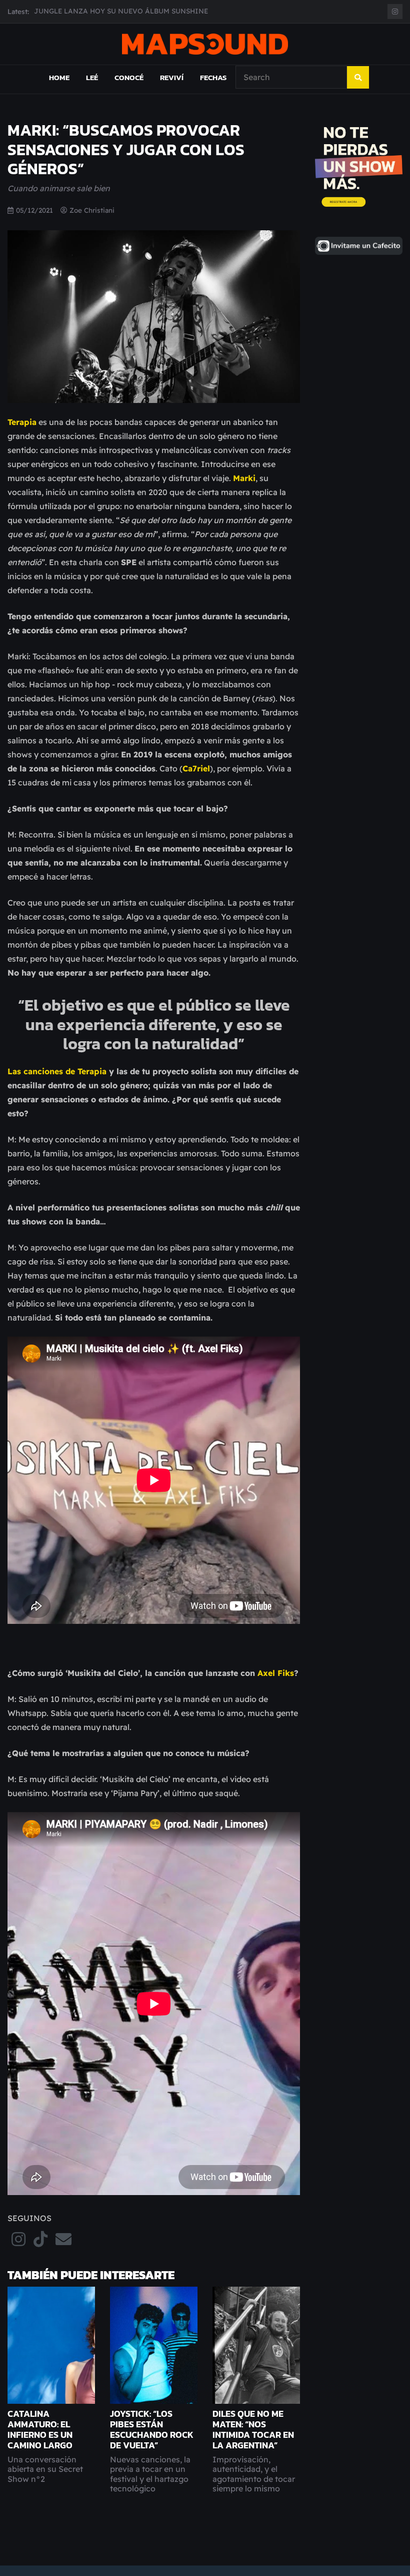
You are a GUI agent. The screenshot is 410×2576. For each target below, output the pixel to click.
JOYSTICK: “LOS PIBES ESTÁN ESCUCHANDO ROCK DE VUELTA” (152, 2430)
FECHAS (213, 77)
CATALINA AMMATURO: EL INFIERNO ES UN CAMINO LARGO (40, 2430)
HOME (59, 77)
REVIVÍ (172, 77)
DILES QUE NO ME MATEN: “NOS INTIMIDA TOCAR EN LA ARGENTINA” (253, 2430)
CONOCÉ (129, 77)
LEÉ (92, 77)
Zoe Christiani (92, 210)
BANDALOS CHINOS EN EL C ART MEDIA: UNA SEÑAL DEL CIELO (144, 11)
